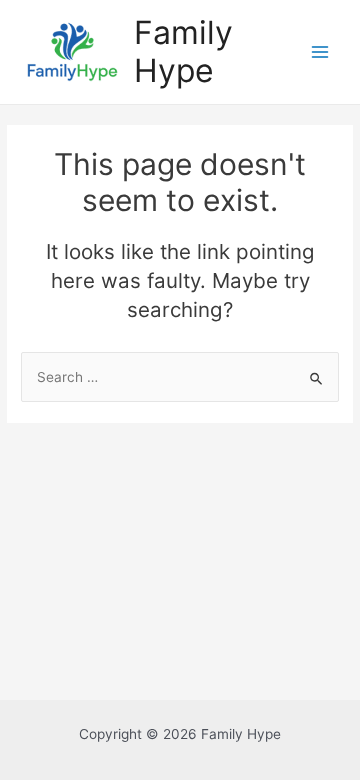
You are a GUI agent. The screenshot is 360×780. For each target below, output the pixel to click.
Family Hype (183, 51)
